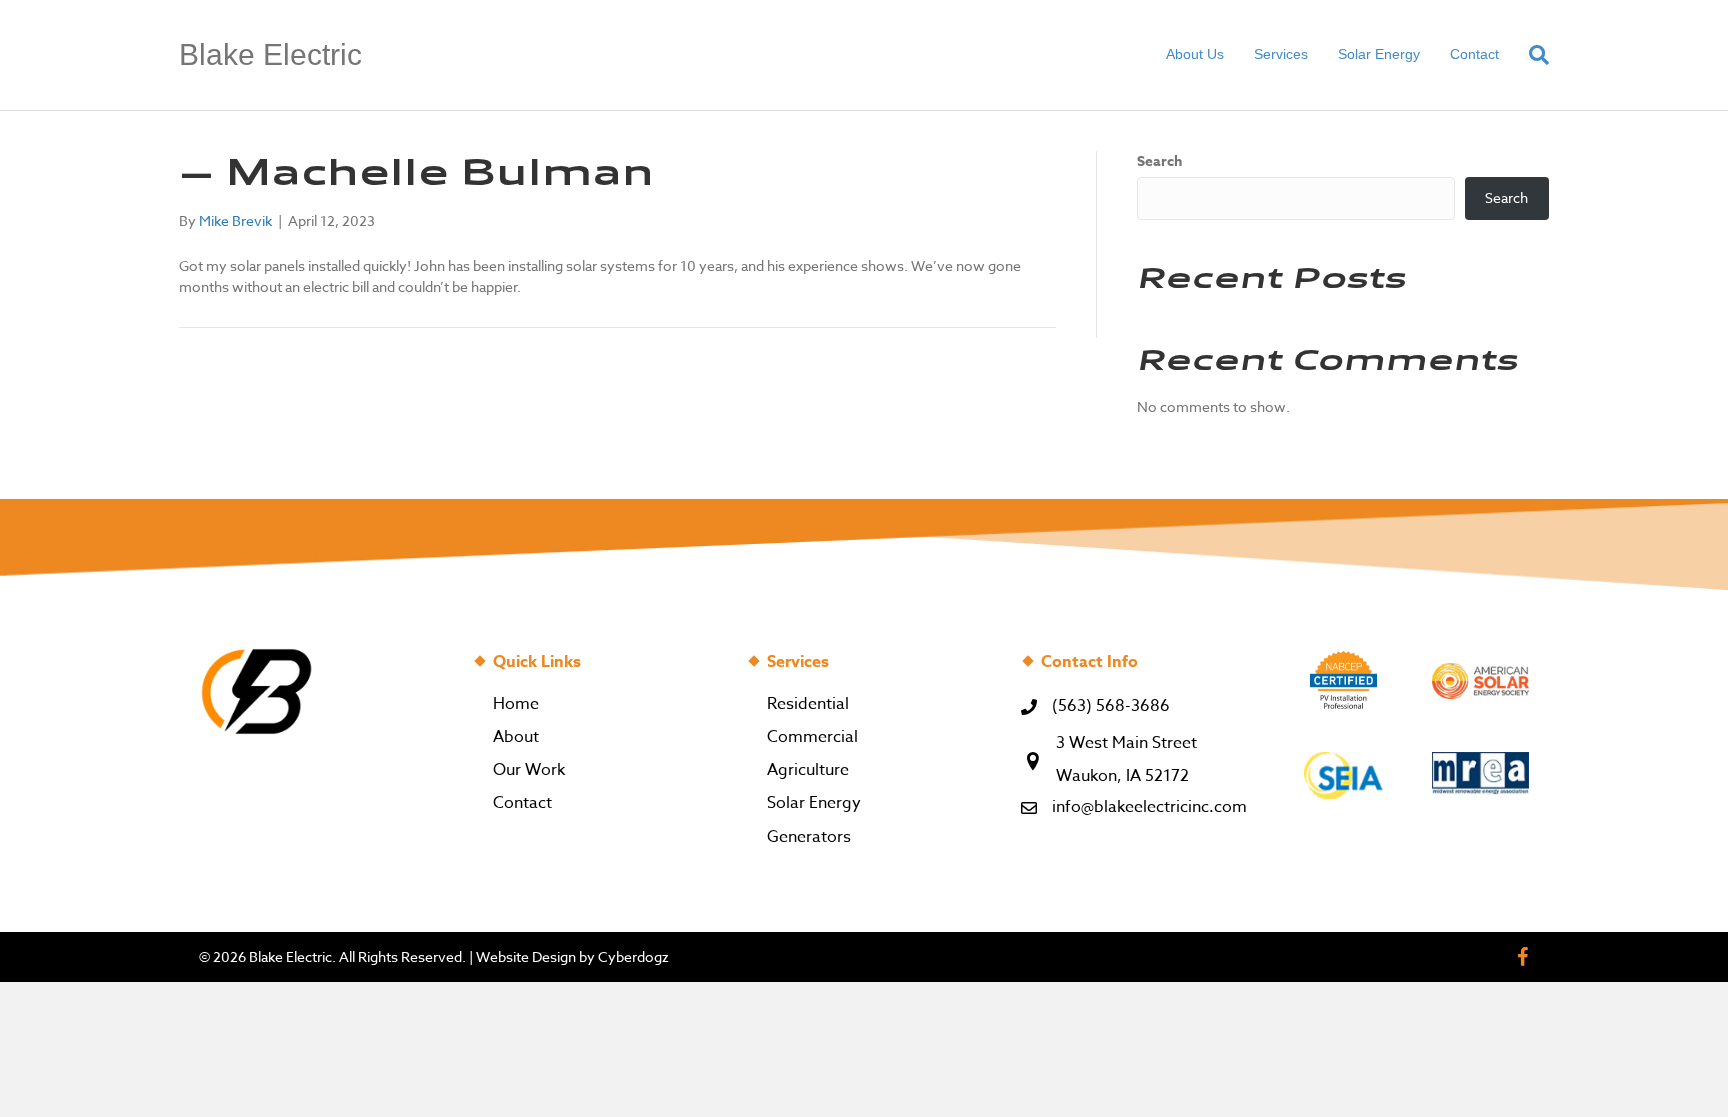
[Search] (1531, 55)
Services (1281, 54)
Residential (808, 704)
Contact (1474, 54)
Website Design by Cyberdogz (572, 956)
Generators (809, 837)
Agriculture (808, 770)
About (516, 737)
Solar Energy (1379, 54)
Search (1159, 162)
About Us (1195, 54)
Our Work (529, 770)
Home (516, 704)
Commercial (812, 737)
